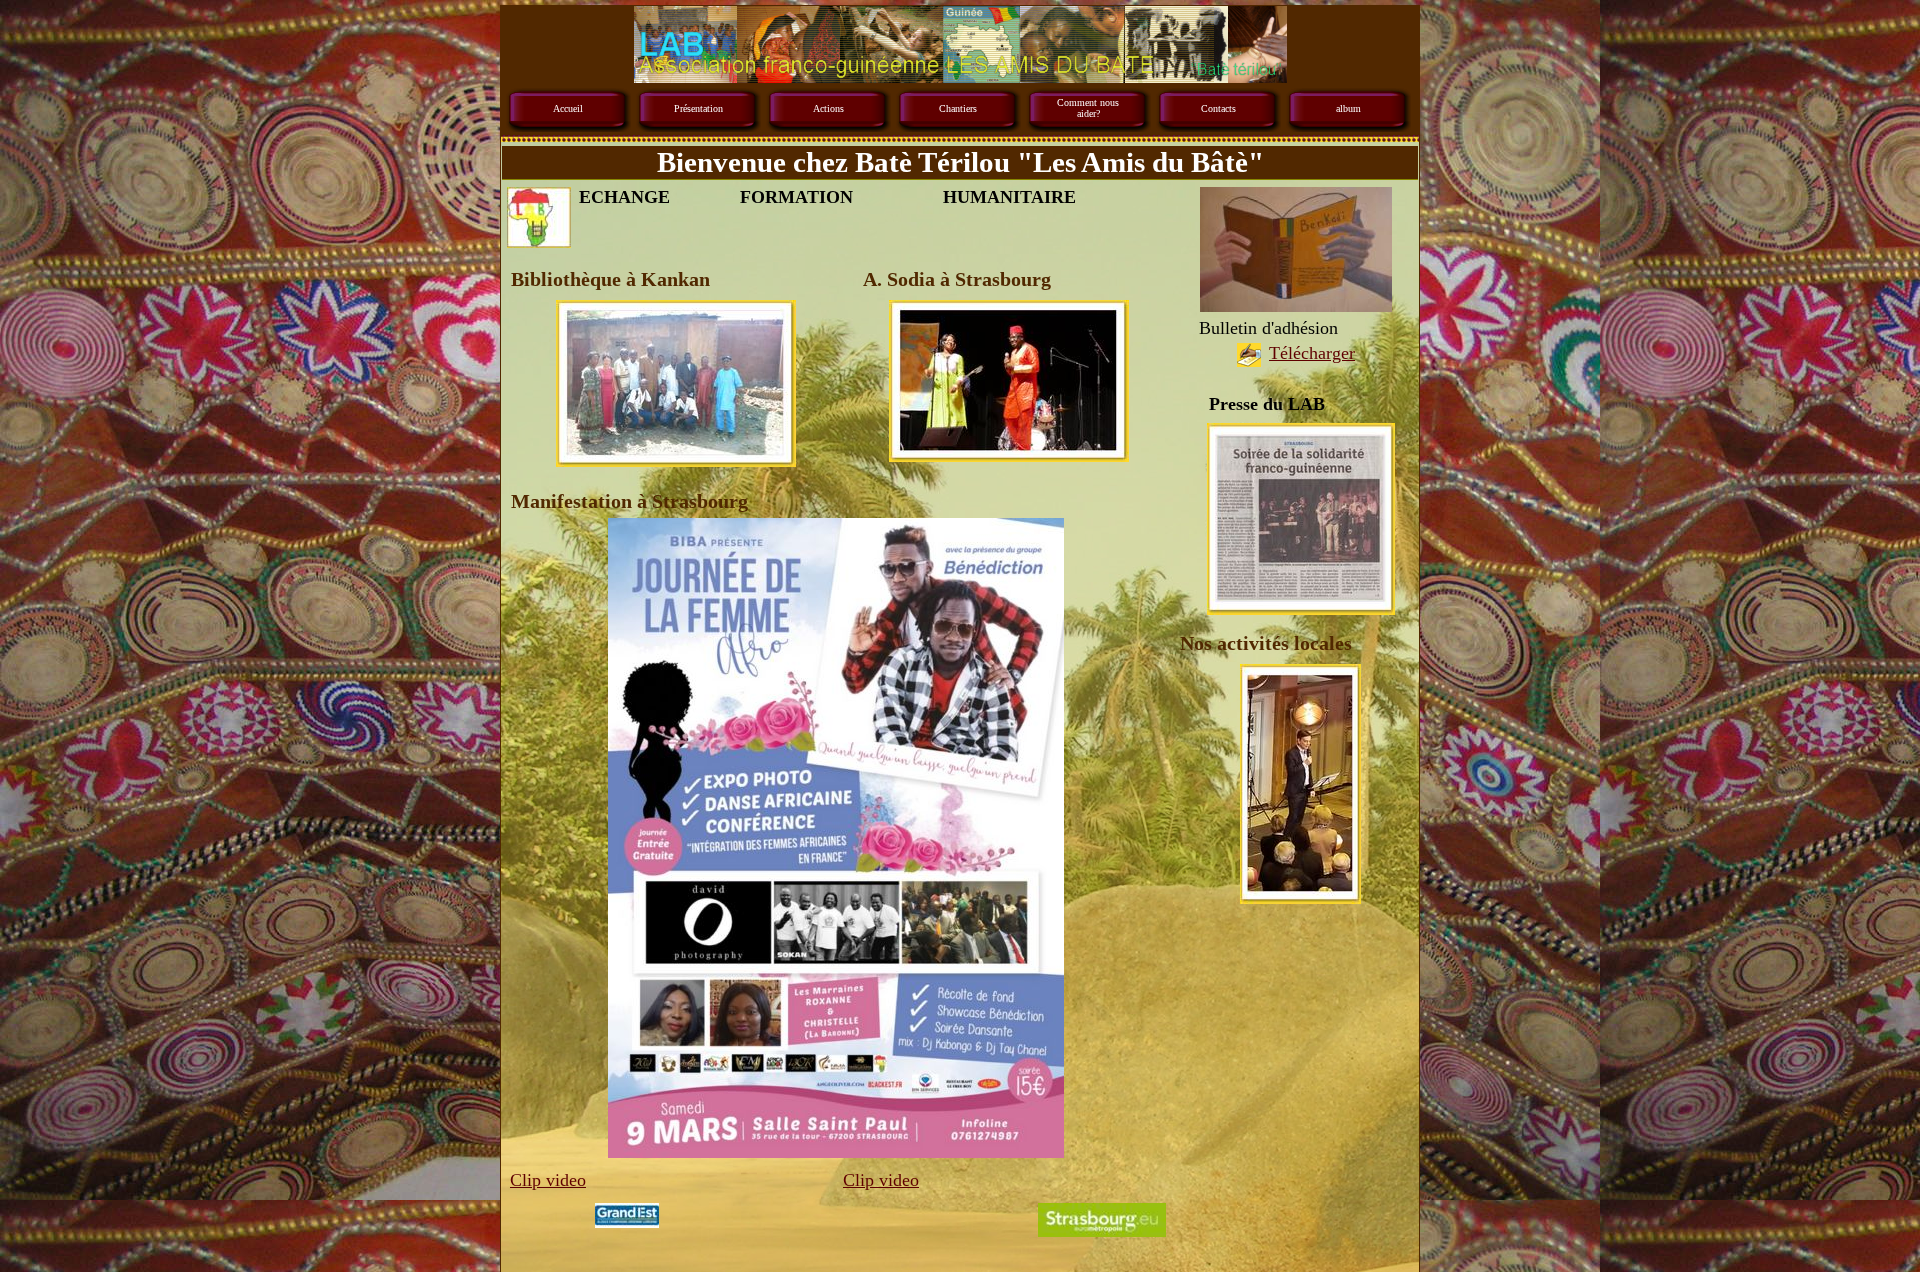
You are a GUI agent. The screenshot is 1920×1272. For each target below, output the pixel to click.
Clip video (548, 1180)
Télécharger (1312, 353)
